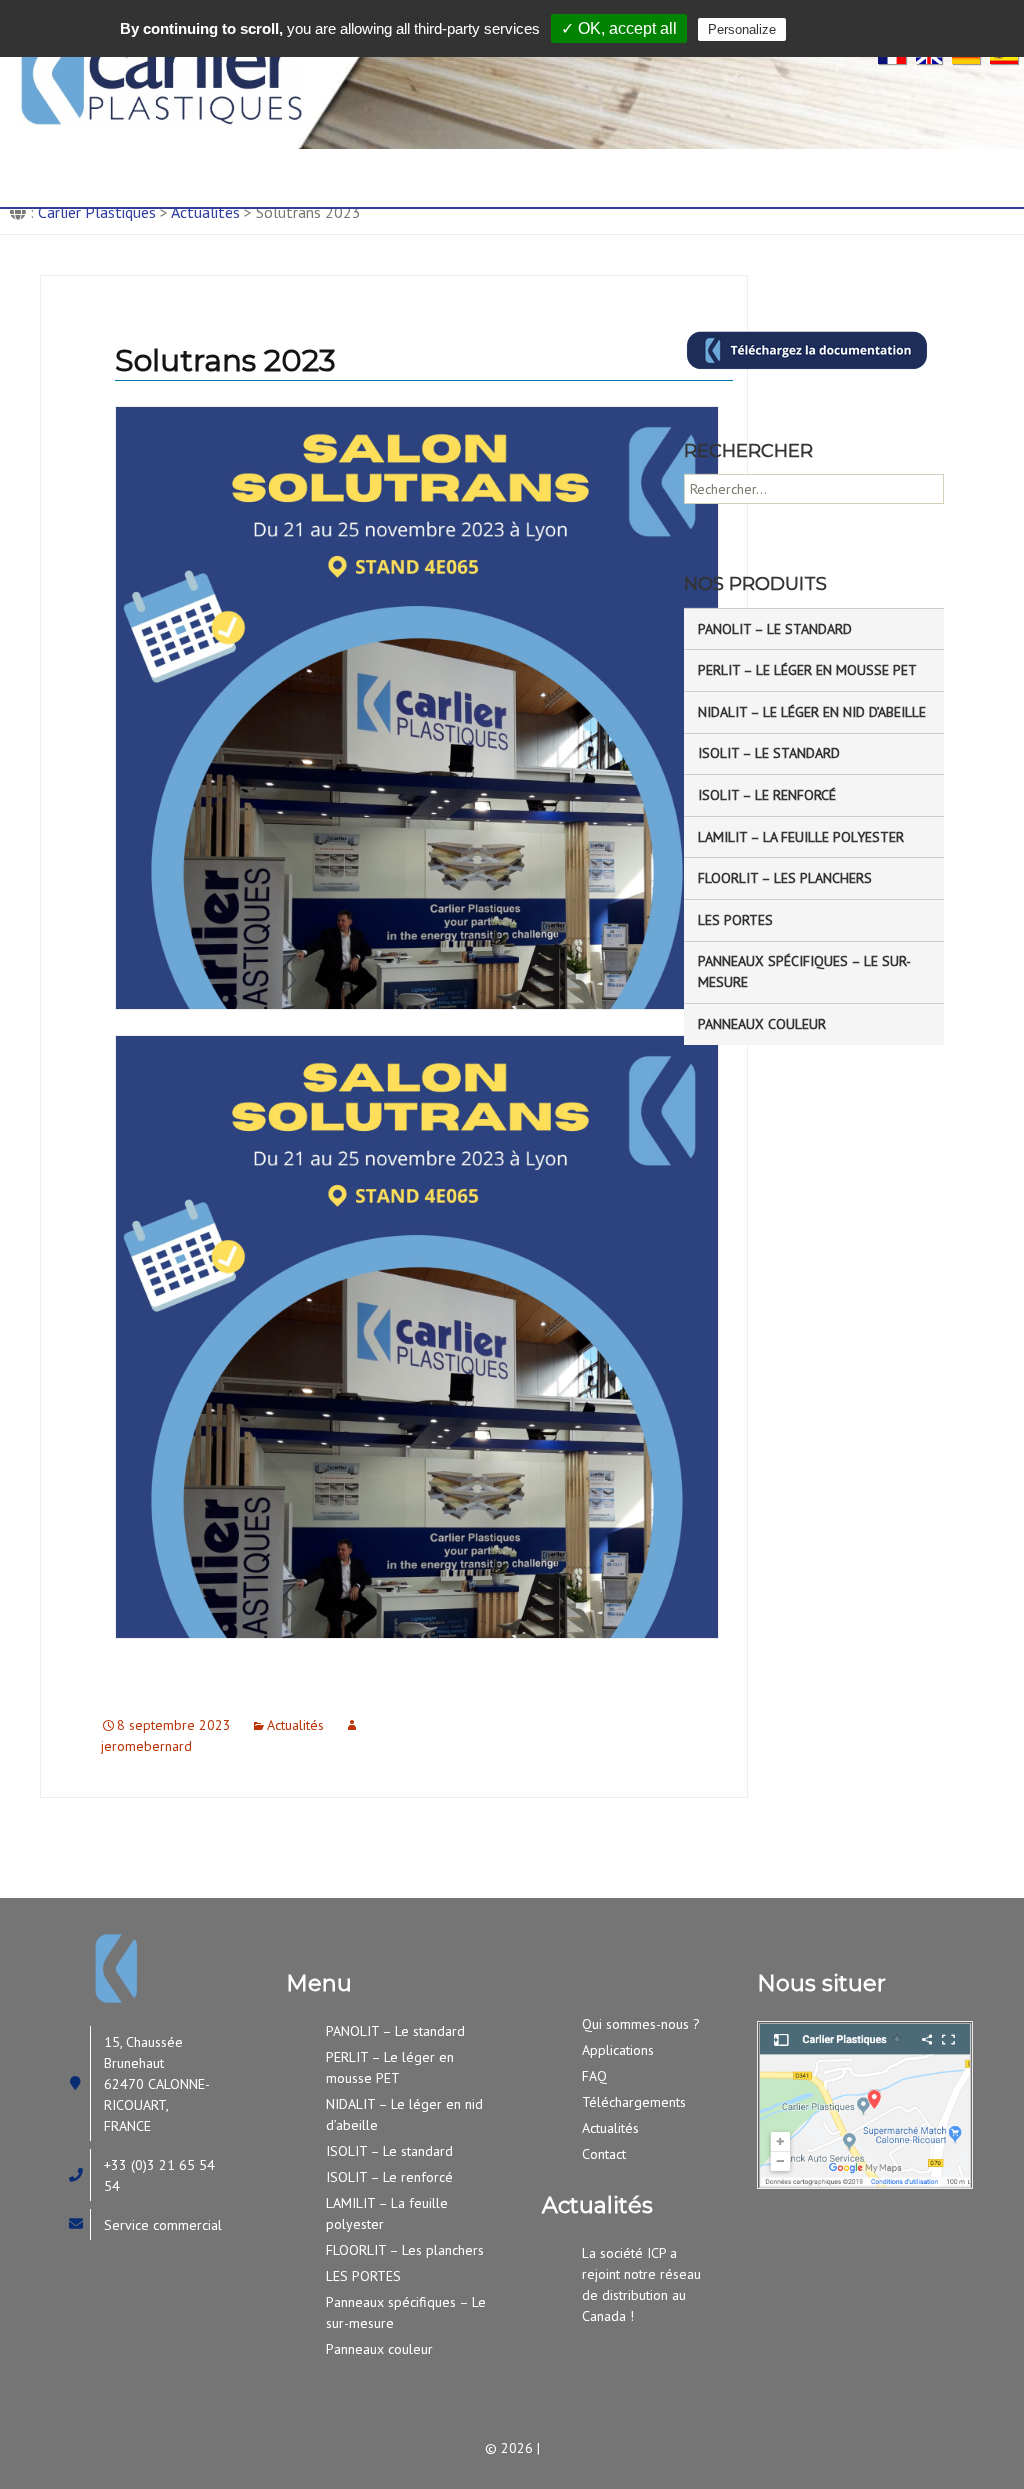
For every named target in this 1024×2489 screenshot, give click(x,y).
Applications (583, 163)
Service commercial (163, 2225)
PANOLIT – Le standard (775, 629)
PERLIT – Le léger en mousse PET (807, 670)
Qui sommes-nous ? (245, 163)
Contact (176, 191)
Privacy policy (857, 29)
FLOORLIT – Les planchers (785, 878)
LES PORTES (735, 920)
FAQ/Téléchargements (770, 163)
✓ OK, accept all (619, 28)
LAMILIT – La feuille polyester (801, 837)
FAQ (594, 2076)
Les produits (431, 163)
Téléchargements (634, 2102)
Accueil (81, 163)
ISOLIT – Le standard (769, 753)
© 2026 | (512, 2448)
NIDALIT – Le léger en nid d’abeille (812, 712)
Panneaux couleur (762, 1024)
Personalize (742, 29)
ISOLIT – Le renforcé (767, 795)
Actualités (295, 1725)
